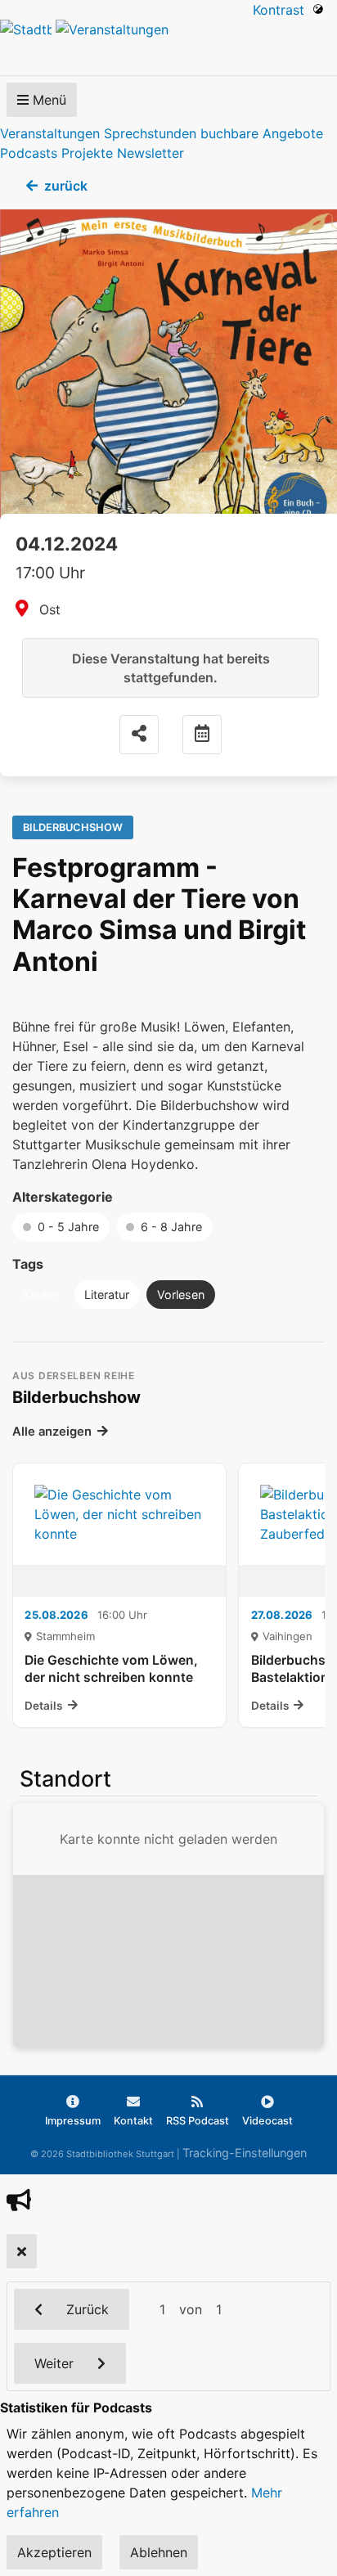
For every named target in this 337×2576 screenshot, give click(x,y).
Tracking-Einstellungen (245, 2153)
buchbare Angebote (262, 133)
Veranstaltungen (50, 133)
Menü (47, 100)
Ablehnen (159, 2552)
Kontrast (283, 10)
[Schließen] (22, 2251)
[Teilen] (139, 735)
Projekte (87, 153)
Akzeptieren (54, 2552)
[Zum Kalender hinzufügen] (202, 735)
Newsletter (151, 153)
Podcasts (29, 153)
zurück (66, 186)
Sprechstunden (150, 133)
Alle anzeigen (52, 1432)
